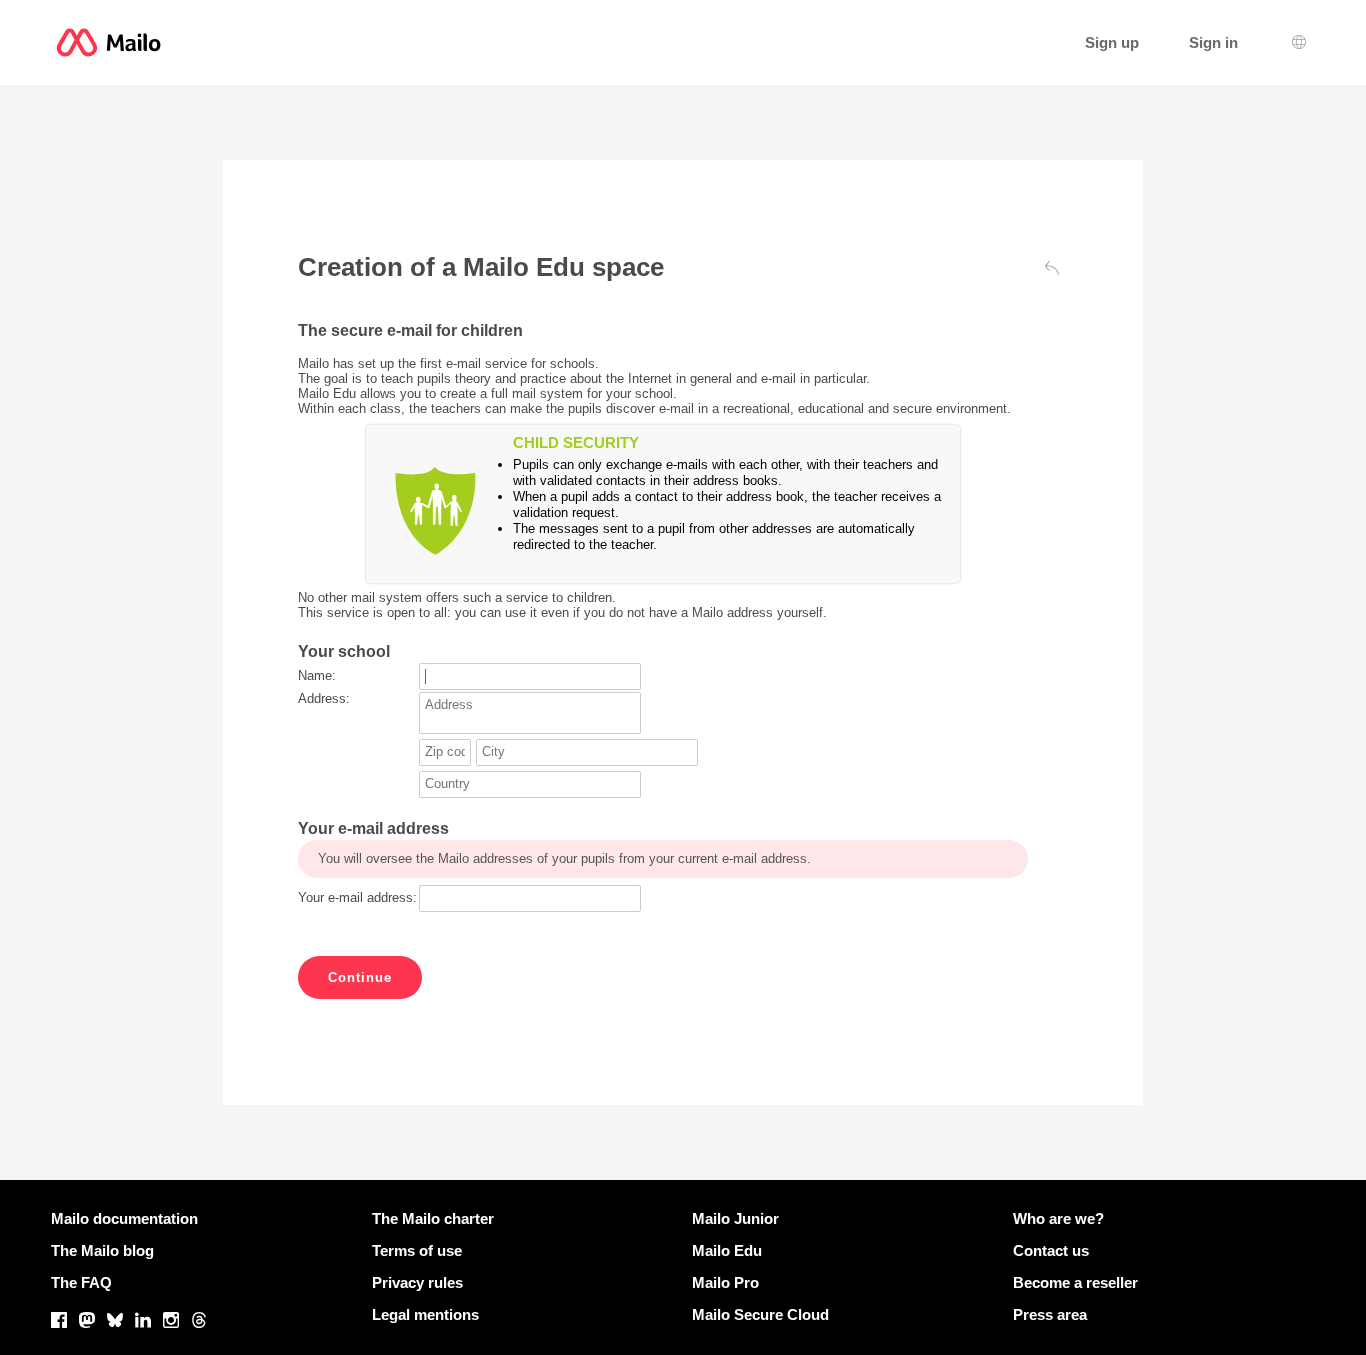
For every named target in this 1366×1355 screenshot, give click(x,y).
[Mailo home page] (108, 42)
